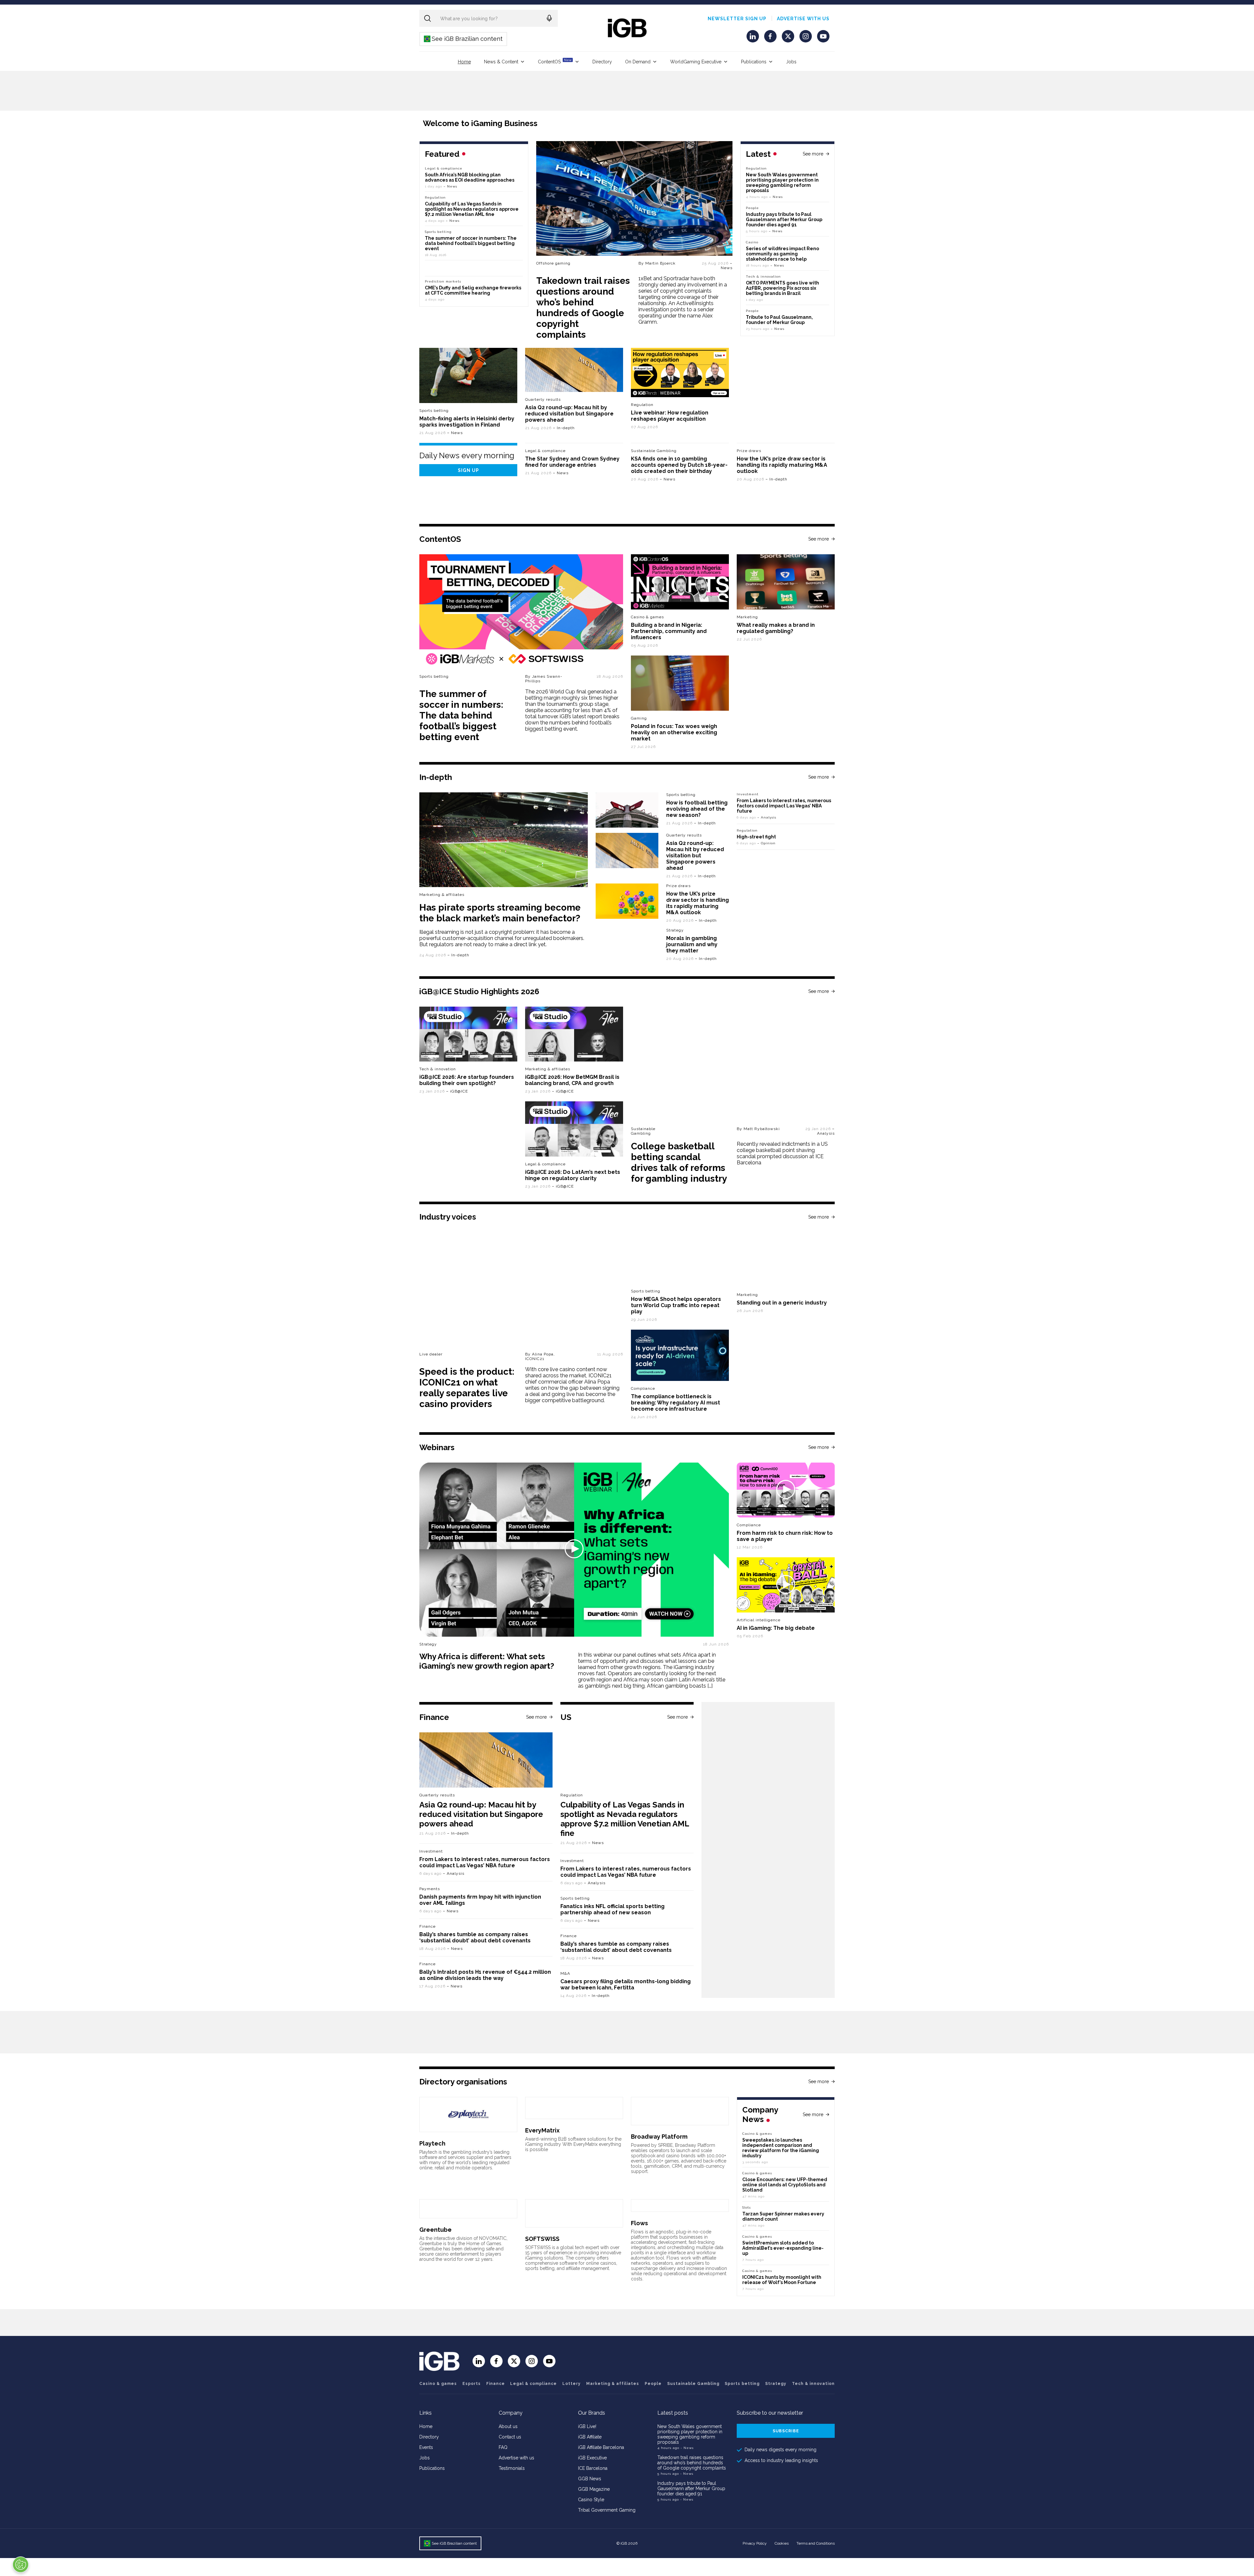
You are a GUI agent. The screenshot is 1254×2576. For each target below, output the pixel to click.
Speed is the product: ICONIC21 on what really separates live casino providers (467, 1388)
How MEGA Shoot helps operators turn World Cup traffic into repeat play (676, 1305)
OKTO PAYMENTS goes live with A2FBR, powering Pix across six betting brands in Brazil (782, 288)
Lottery (571, 2384)
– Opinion (766, 843)
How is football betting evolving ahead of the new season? (697, 809)
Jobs (791, 62)
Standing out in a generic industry (782, 1303)
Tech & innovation (438, 1069)
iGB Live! (587, 2426)
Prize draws (749, 451)
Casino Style (591, 2500)
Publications (754, 62)
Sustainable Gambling (654, 451)
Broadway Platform (659, 2137)
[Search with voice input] (549, 18)
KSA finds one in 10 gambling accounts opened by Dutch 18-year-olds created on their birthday (679, 465)
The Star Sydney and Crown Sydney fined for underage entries (572, 462)
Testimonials (512, 2468)
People (752, 208)
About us (508, 2426)
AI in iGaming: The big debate (776, 1628)
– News (727, 266)
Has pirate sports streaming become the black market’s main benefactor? (500, 913)
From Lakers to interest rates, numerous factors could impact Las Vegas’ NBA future (784, 806)
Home (464, 62)
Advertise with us (803, 19)
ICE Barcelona (593, 2468)
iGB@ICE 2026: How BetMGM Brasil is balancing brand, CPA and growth (572, 1080)
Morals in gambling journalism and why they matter (692, 944)
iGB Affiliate (590, 2437)
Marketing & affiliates (442, 895)
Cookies (782, 2543)
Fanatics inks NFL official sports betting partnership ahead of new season (612, 1909)
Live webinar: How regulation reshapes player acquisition (670, 416)
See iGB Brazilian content (464, 39)
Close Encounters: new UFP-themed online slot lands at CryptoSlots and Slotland (785, 2185)
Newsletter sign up (737, 19)
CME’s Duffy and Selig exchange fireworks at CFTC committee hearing (473, 290)
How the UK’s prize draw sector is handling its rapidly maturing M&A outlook (782, 465)
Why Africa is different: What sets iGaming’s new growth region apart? (487, 1661)
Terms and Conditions (816, 2543)
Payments (430, 1889)
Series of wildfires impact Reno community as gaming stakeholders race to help (782, 254)
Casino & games (438, 2384)
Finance (427, 1926)
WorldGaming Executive (696, 62)
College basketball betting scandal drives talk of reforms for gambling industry (679, 1162)
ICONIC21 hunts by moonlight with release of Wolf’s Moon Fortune (782, 2280)
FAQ (503, 2447)
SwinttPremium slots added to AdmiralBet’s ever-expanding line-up (783, 2248)
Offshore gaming (553, 263)
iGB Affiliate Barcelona (601, 2447)
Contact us (510, 2437)
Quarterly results (543, 399)
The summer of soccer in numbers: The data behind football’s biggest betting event (471, 243)
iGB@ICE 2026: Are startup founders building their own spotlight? (467, 1080)
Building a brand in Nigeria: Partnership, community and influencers (669, 631)
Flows (639, 2223)
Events (426, 2447)
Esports (472, 2384)
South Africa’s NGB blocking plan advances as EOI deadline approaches (470, 177)
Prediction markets (443, 281)
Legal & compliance (444, 168)
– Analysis (767, 817)
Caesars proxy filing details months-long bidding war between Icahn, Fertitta (626, 1985)
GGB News (590, 2479)
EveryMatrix (542, 2130)
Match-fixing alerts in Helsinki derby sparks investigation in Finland (467, 422)
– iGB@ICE (457, 1091)
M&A (565, 1973)
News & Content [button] (501, 62)
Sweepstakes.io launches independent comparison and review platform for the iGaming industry (781, 2148)
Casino (752, 242)
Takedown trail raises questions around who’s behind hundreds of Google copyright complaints (583, 308)
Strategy (675, 930)
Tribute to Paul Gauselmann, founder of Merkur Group (779, 320)
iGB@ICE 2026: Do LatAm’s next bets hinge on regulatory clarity (573, 1175)
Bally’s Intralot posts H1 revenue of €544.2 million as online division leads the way (485, 1975)
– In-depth (564, 428)
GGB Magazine (594, 2489)
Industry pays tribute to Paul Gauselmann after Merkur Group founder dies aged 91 (784, 219)
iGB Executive (592, 2458)
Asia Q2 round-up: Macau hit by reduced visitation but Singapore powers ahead (569, 414)
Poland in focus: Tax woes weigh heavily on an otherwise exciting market (674, 732)
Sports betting (434, 411)
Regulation (756, 168)
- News (687, 2448)
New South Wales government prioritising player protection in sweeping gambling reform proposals (782, 183)
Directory (602, 62)
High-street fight (756, 837)
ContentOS (555, 61)
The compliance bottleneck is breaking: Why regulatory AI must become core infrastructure (675, 1403)
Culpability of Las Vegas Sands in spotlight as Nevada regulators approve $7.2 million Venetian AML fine (472, 209)
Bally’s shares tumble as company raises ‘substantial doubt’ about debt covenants (475, 1937)
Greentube (435, 2230)
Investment (748, 794)
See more (813, 154)
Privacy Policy (755, 2543)
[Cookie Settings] (21, 2565)
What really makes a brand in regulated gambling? (776, 628)
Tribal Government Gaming (607, 2510)
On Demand (638, 62)
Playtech (432, 2143)
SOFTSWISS (542, 2239)
